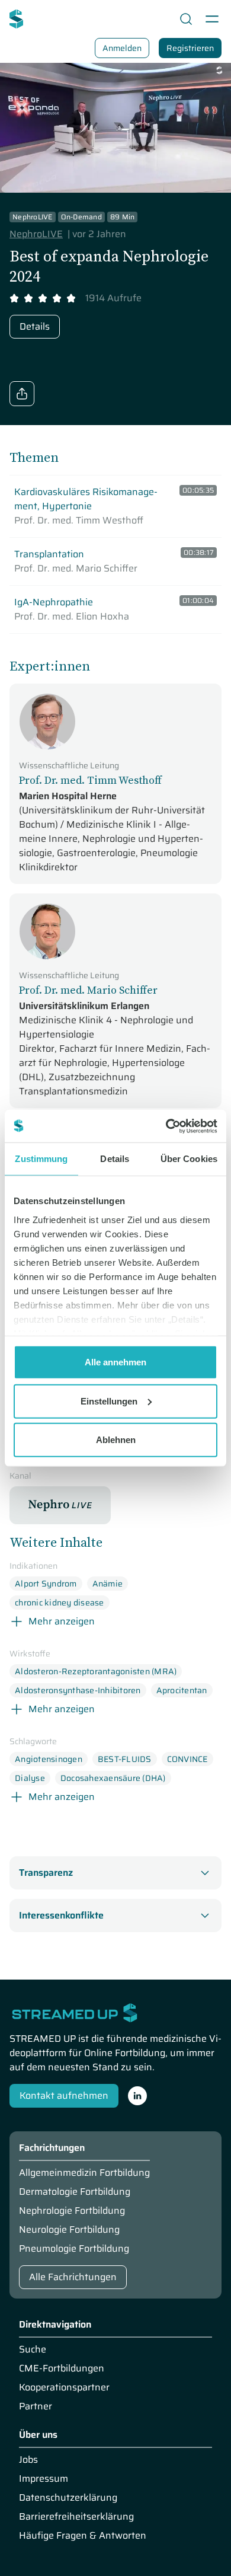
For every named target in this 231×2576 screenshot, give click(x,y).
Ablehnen (116, 1440)
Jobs (28, 2460)
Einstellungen (109, 1401)
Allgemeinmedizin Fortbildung (84, 2173)
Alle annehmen (115, 1362)
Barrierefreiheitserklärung (76, 2517)
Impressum (44, 2479)
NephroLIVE (36, 234)
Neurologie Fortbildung (69, 2230)
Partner (36, 2406)
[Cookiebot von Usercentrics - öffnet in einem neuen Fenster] (166, 1126)
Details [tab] (115, 1159)
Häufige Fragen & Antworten (83, 2536)
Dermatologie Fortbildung (75, 2192)
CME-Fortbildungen (62, 2368)
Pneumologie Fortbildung (74, 2249)
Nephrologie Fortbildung (72, 2211)
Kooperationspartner (64, 2387)
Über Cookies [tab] (189, 1159)
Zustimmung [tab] (41, 1159)
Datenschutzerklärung (68, 2498)
